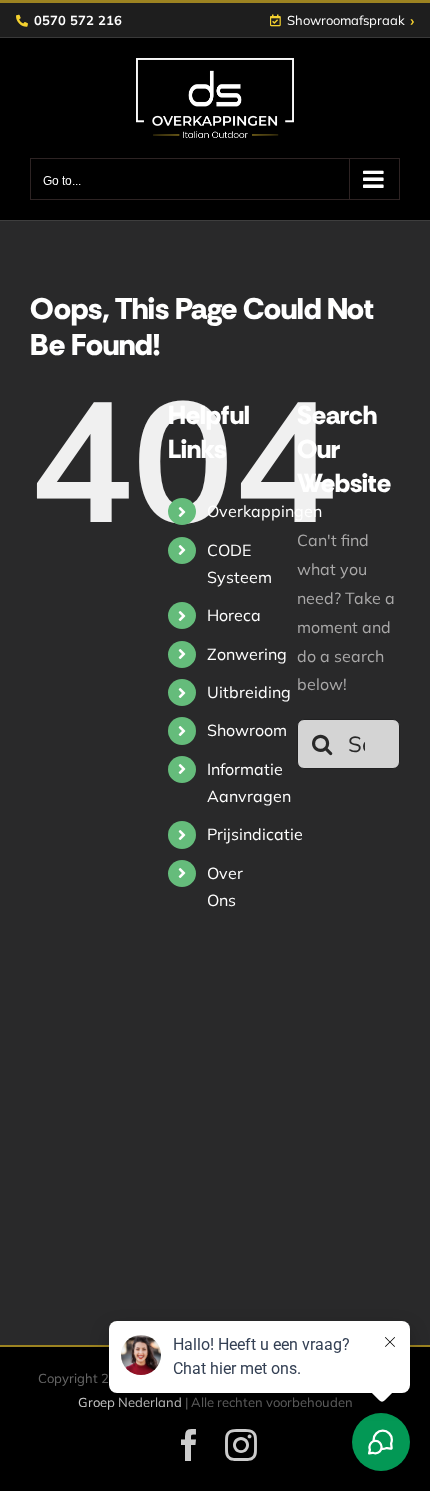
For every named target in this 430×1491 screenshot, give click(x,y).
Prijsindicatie (255, 834)
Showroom (247, 730)
